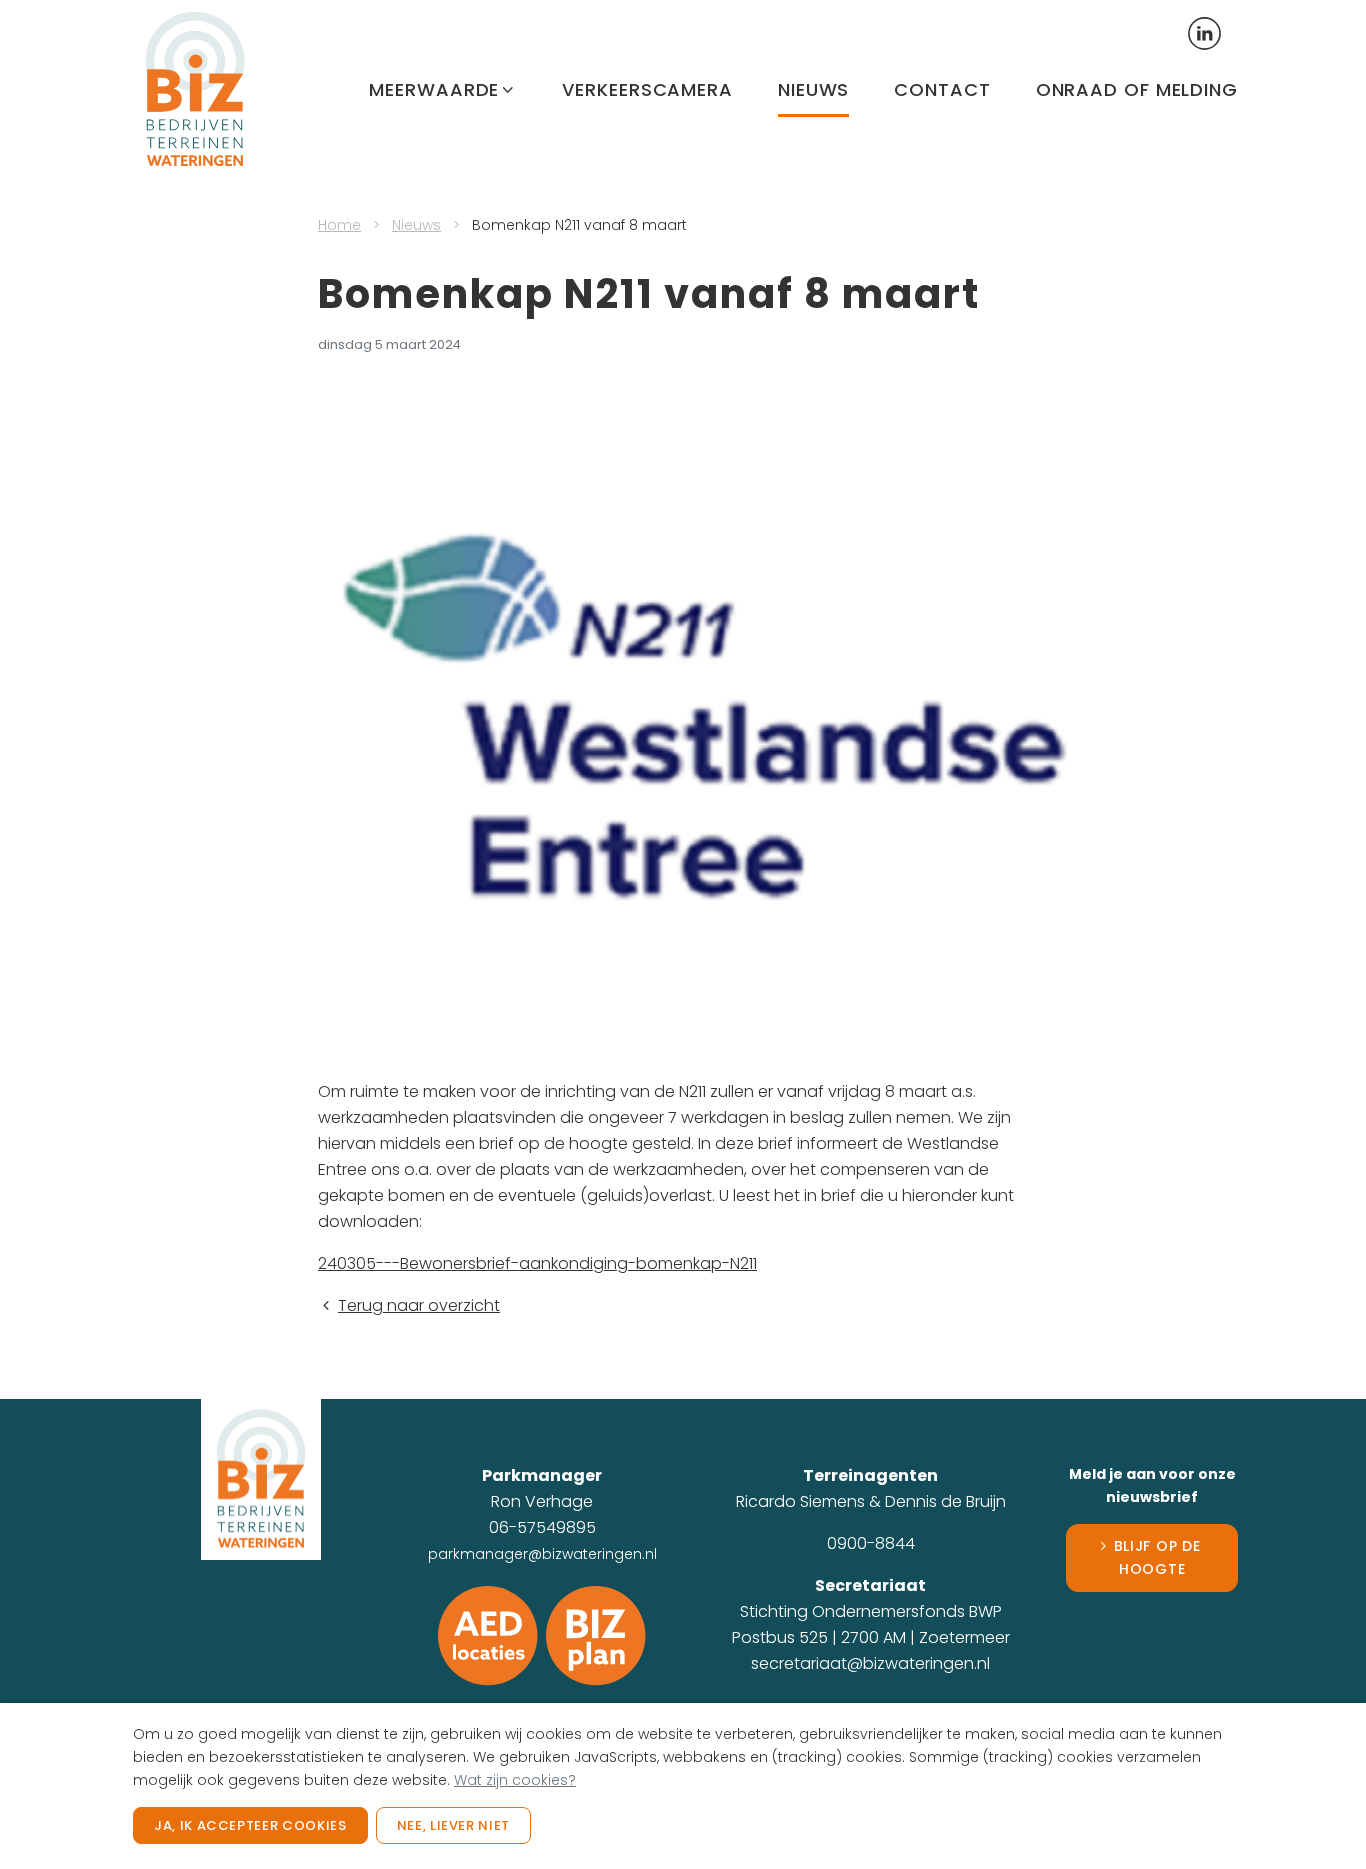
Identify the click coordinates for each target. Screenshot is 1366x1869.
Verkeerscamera (647, 89)
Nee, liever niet (453, 1825)
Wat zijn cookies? (515, 1780)
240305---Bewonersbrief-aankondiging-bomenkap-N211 (537, 1263)
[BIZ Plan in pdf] (596, 1634)
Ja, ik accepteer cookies (250, 1825)
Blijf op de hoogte (1157, 1557)
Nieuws (813, 89)
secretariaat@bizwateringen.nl (870, 1663)
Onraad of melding (1137, 89)
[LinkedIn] (1205, 32)
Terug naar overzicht (419, 1305)
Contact (942, 89)
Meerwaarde (434, 89)
